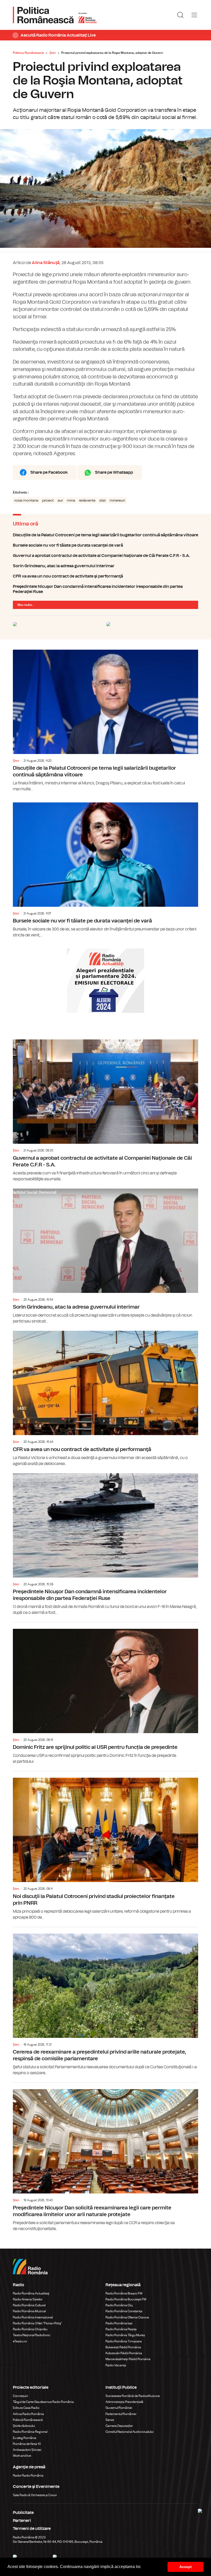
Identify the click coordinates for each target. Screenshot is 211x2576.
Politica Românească (28, 53)
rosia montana (26, 501)
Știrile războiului (24, 2426)
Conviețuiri (20, 2396)
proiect (48, 501)
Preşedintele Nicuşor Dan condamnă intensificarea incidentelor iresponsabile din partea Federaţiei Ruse (105, 589)
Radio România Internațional (33, 2317)
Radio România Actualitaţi (31, 2293)
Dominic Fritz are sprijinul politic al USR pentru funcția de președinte (105, 1693)
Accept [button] (186, 2567)
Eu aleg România (25, 2438)
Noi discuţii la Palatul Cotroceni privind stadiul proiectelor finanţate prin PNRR (105, 1846)
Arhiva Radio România (28, 2414)
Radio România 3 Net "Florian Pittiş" (37, 2323)
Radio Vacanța (116, 2365)
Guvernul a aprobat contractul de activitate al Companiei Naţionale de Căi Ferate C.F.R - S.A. (105, 556)
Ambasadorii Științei (27, 2450)
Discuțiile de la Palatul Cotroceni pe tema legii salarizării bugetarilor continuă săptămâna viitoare (105, 535)
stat (103, 501)
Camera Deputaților (119, 2426)
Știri (52, 53)
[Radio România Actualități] (55, 15)
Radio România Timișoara (124, 2341)
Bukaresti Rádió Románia (123, 2347)
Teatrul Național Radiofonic (32, 2335)
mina (71, 501)
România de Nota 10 (27, 2444)
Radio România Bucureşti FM (126, 2299)
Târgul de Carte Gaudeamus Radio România (43, 2402)
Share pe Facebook (49, 472)
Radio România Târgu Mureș (125, 2335)
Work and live (22, 2456)
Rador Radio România (28, 2476)
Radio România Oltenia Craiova (127, 2317)
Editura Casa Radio (26, 2408)
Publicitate (23, 2513)
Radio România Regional (30, 2432)
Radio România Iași (119, 2323)
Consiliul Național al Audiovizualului (130, 2432)
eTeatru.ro (20, 2341)
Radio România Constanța (124, 2311)
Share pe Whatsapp (114, 472)
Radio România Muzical (29, 2311)
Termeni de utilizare (32, 2529)
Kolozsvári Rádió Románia (124, 2353)
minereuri (117, 501)
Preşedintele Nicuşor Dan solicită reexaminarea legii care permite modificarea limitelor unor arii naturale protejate (105, 2157)
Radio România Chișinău (30, 2329)
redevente (87, 501)
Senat (110, 2420)
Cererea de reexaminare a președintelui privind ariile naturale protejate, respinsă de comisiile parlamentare (105, 2002)
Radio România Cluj (119, 2305)
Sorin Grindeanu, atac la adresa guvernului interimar (105, 566)
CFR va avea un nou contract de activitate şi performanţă (105, 576)
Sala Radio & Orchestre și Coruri (35, 2495)
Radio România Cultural (29, 2305)
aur (60, 501)
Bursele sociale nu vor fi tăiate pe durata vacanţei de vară (105, 545)
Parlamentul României (121, 2414)
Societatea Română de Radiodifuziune (133, 2396)
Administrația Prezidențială (124, 2402)
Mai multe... (26, 605)
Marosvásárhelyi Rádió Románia (128, 2359)
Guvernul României (119, 2408)
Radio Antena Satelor (28, 2299)
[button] (143, 2567)
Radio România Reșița (121, 2329)
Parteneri (22, 2521)
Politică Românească (28, 2420)
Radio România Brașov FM (124, 2293)
